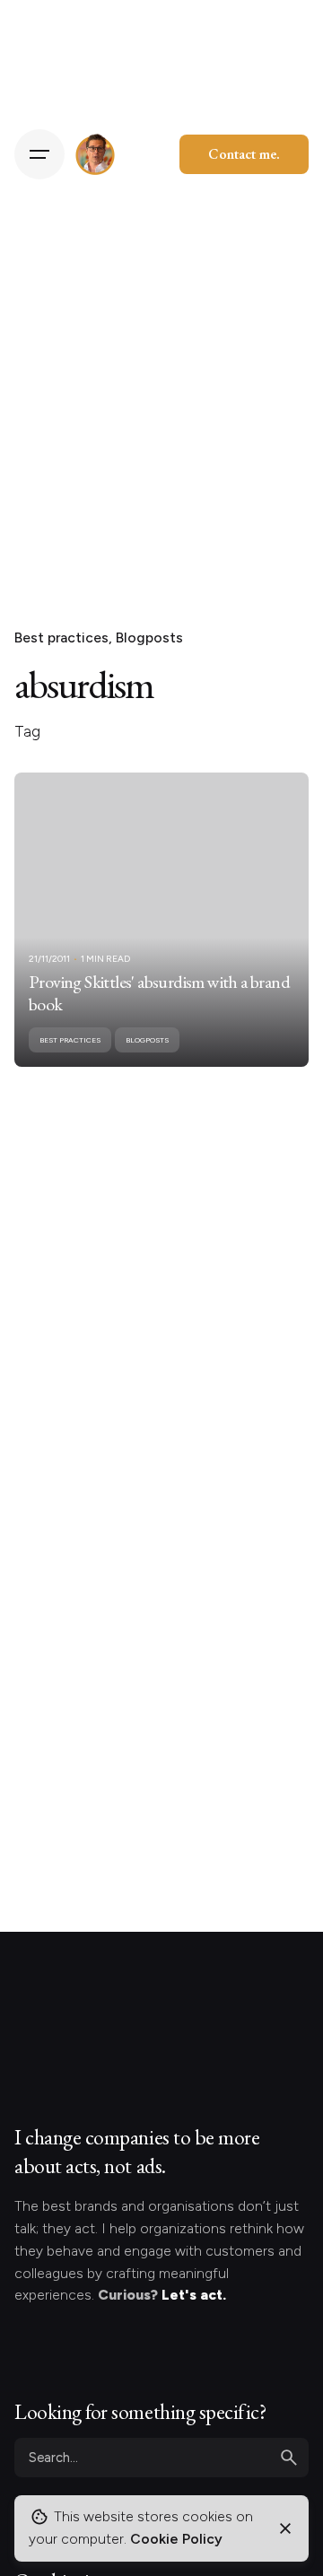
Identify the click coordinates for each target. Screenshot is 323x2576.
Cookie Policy (176, 2539)
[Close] (285, 2528)
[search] (289, 2458)
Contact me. (244, 154)
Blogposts (149, 637)
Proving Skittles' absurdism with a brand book (159, 993)
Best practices (61, 637)
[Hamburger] (39, 154)
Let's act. (194, 2295)
